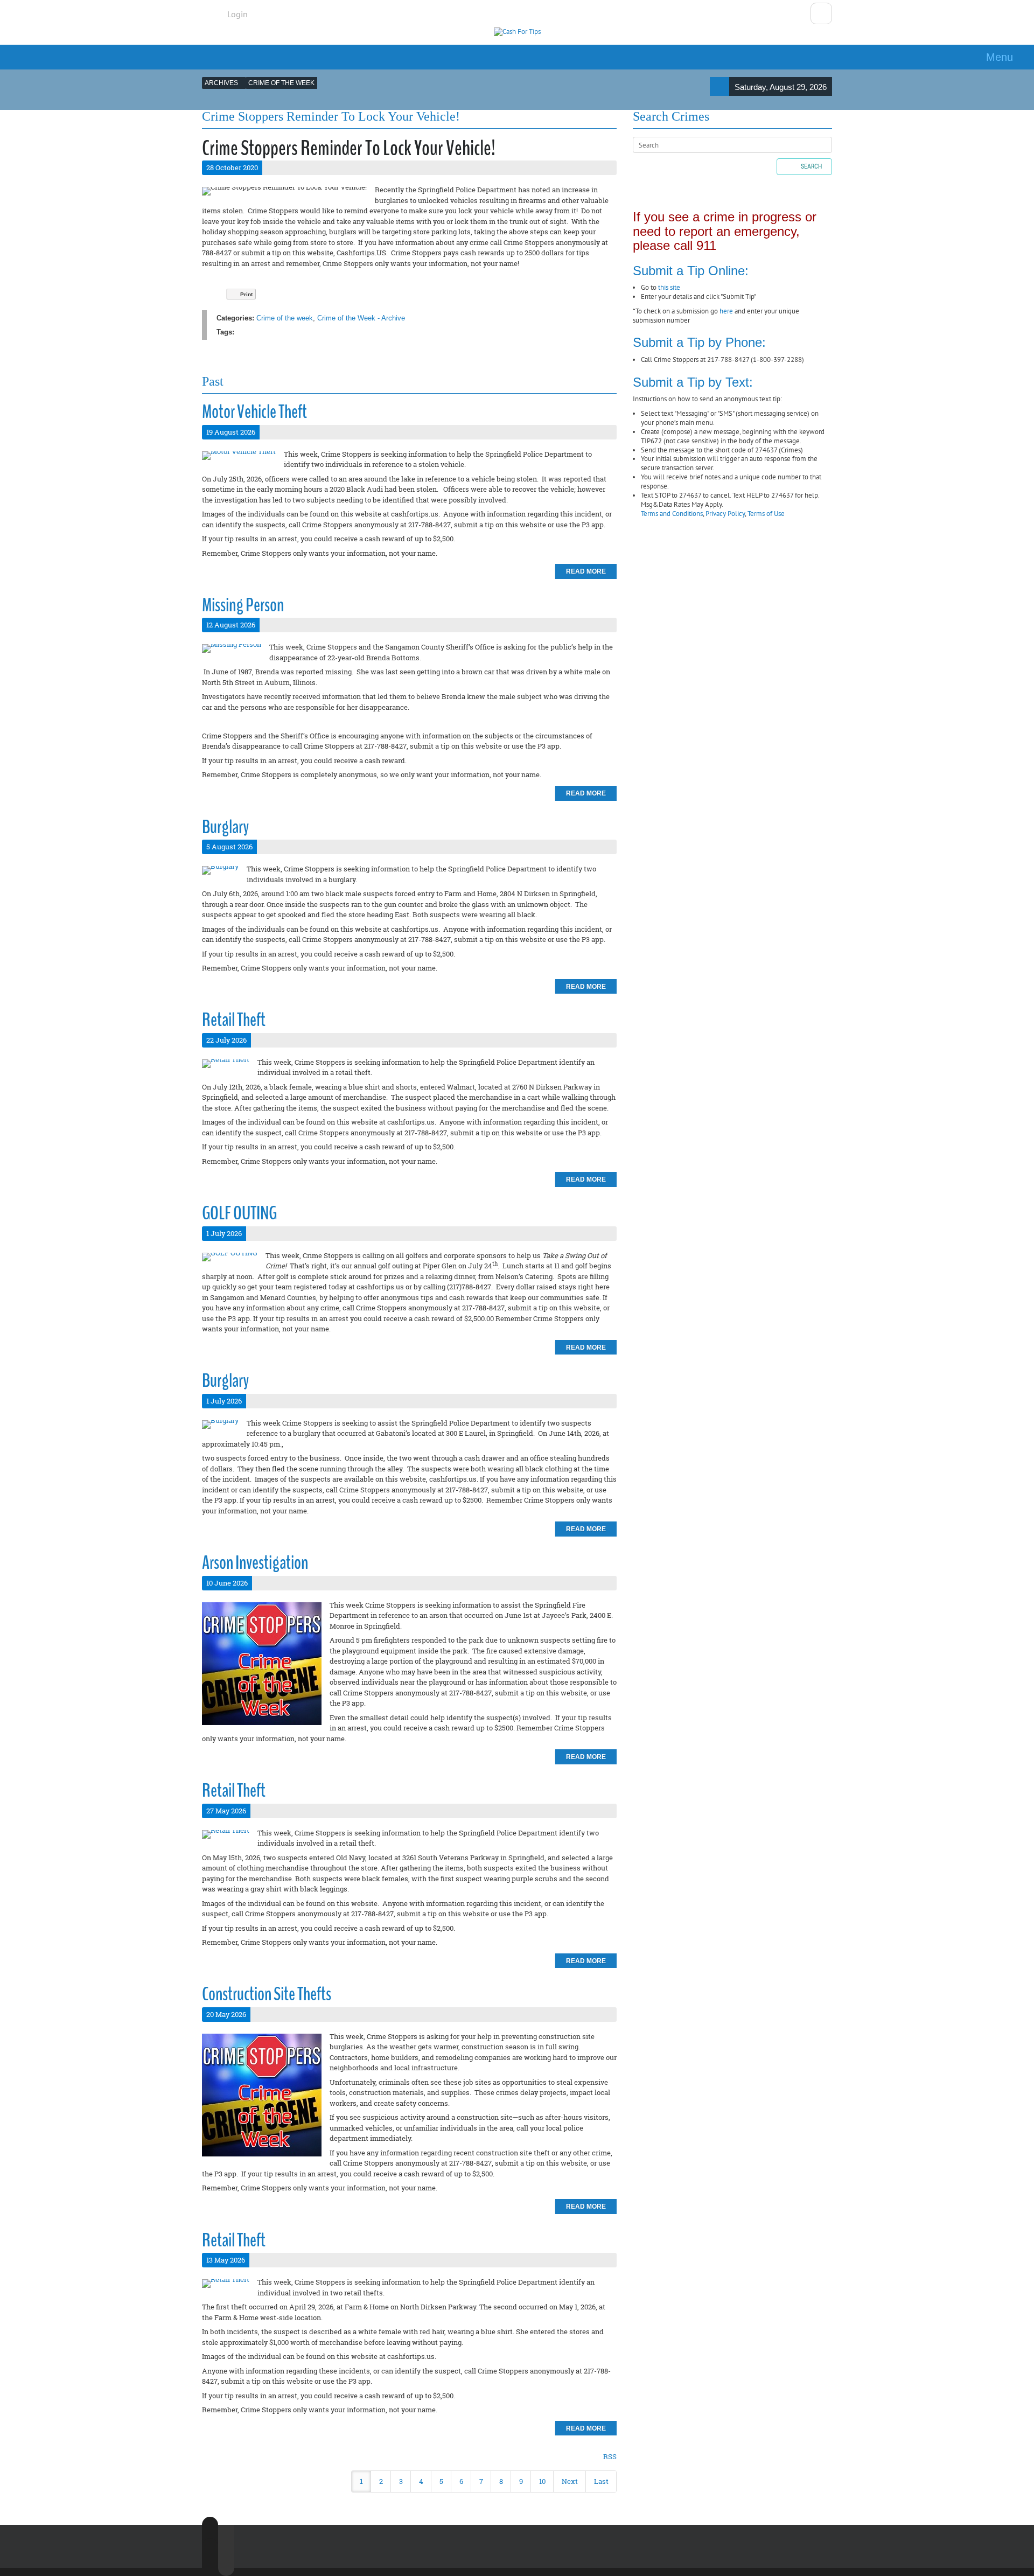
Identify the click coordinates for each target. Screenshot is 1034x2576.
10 (542, 2481)
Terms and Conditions (672, 514)
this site (669, 287)
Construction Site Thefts (267, 1994)
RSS (610, 2456)
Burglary (225, 827)
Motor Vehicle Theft (254, 412)
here (726, 311)
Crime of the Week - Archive (361, 318)
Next (570, 2481)
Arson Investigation (255, 1563)
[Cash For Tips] (517, 32)
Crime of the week (285, 318)
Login (237, 14)
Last (601, 2481)
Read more (586, 571)
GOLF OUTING (239, 1213)
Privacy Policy (725, 514)
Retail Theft (234, 1020)
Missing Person (243, 605)
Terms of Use (766, 514)
